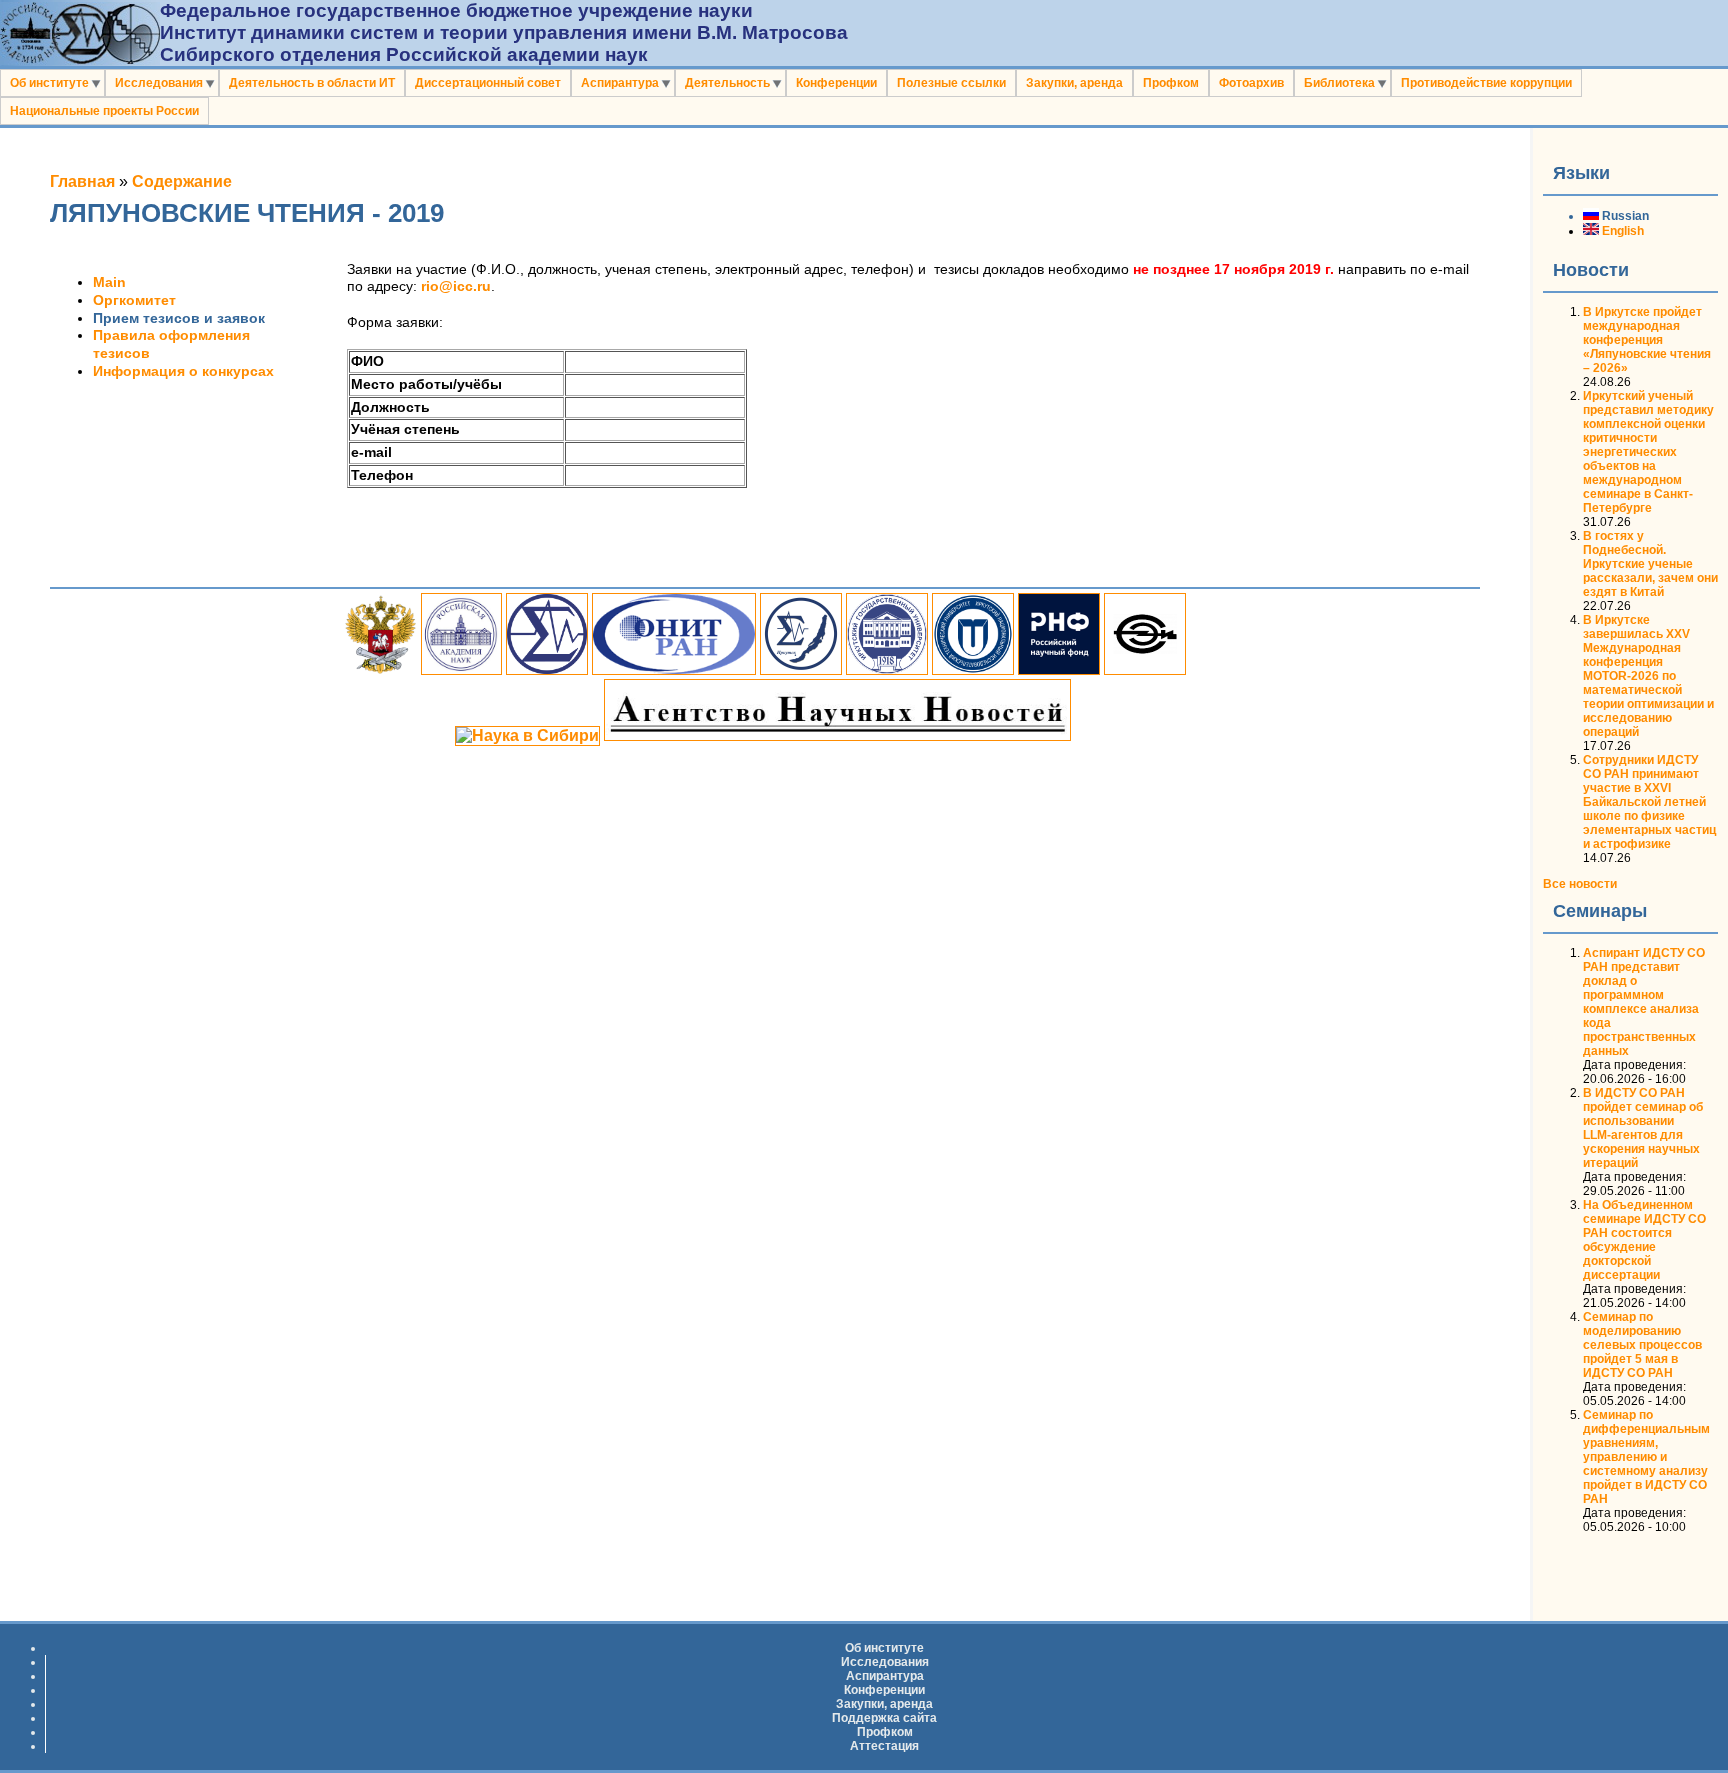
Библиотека (1339, 83)
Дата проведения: (1634, 1065)
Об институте (49, 83)
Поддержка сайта (884, 1718)
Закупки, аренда (1074, 83)
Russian (1624, 216)
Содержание (182, 181)
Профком (1171, 83)
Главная (82, 181)
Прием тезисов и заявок (179, 318)
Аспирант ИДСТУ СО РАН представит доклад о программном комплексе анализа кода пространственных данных (1644, 1002)
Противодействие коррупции (1486, 83)
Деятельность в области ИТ (312, 83)
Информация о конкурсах (183, 371)
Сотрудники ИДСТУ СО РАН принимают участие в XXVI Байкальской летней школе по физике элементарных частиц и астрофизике (1649, 802)
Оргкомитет (134, 300)
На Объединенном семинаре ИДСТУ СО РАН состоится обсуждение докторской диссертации (1644, 1240)
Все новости (1580, 884)
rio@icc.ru (456, 286)
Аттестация (884, 1746)
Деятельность (727, 83)
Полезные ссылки (951, 83)
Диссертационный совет (488, 83)
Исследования (159, 83)
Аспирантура (620, 83)
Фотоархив (1251, 83)
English (1621, 231)
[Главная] (80, 59)
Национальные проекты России (104, 111)
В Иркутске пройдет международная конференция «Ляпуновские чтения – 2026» (1647, 340)
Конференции (836, 83)
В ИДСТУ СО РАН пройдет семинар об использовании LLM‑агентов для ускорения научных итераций (1643, 1128)
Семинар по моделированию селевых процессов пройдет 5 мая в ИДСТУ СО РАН (1642, 1345)
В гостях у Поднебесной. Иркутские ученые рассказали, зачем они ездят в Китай (1650, 564)
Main (109, 282)
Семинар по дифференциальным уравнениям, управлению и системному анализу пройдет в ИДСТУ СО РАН (1646, 1457)
